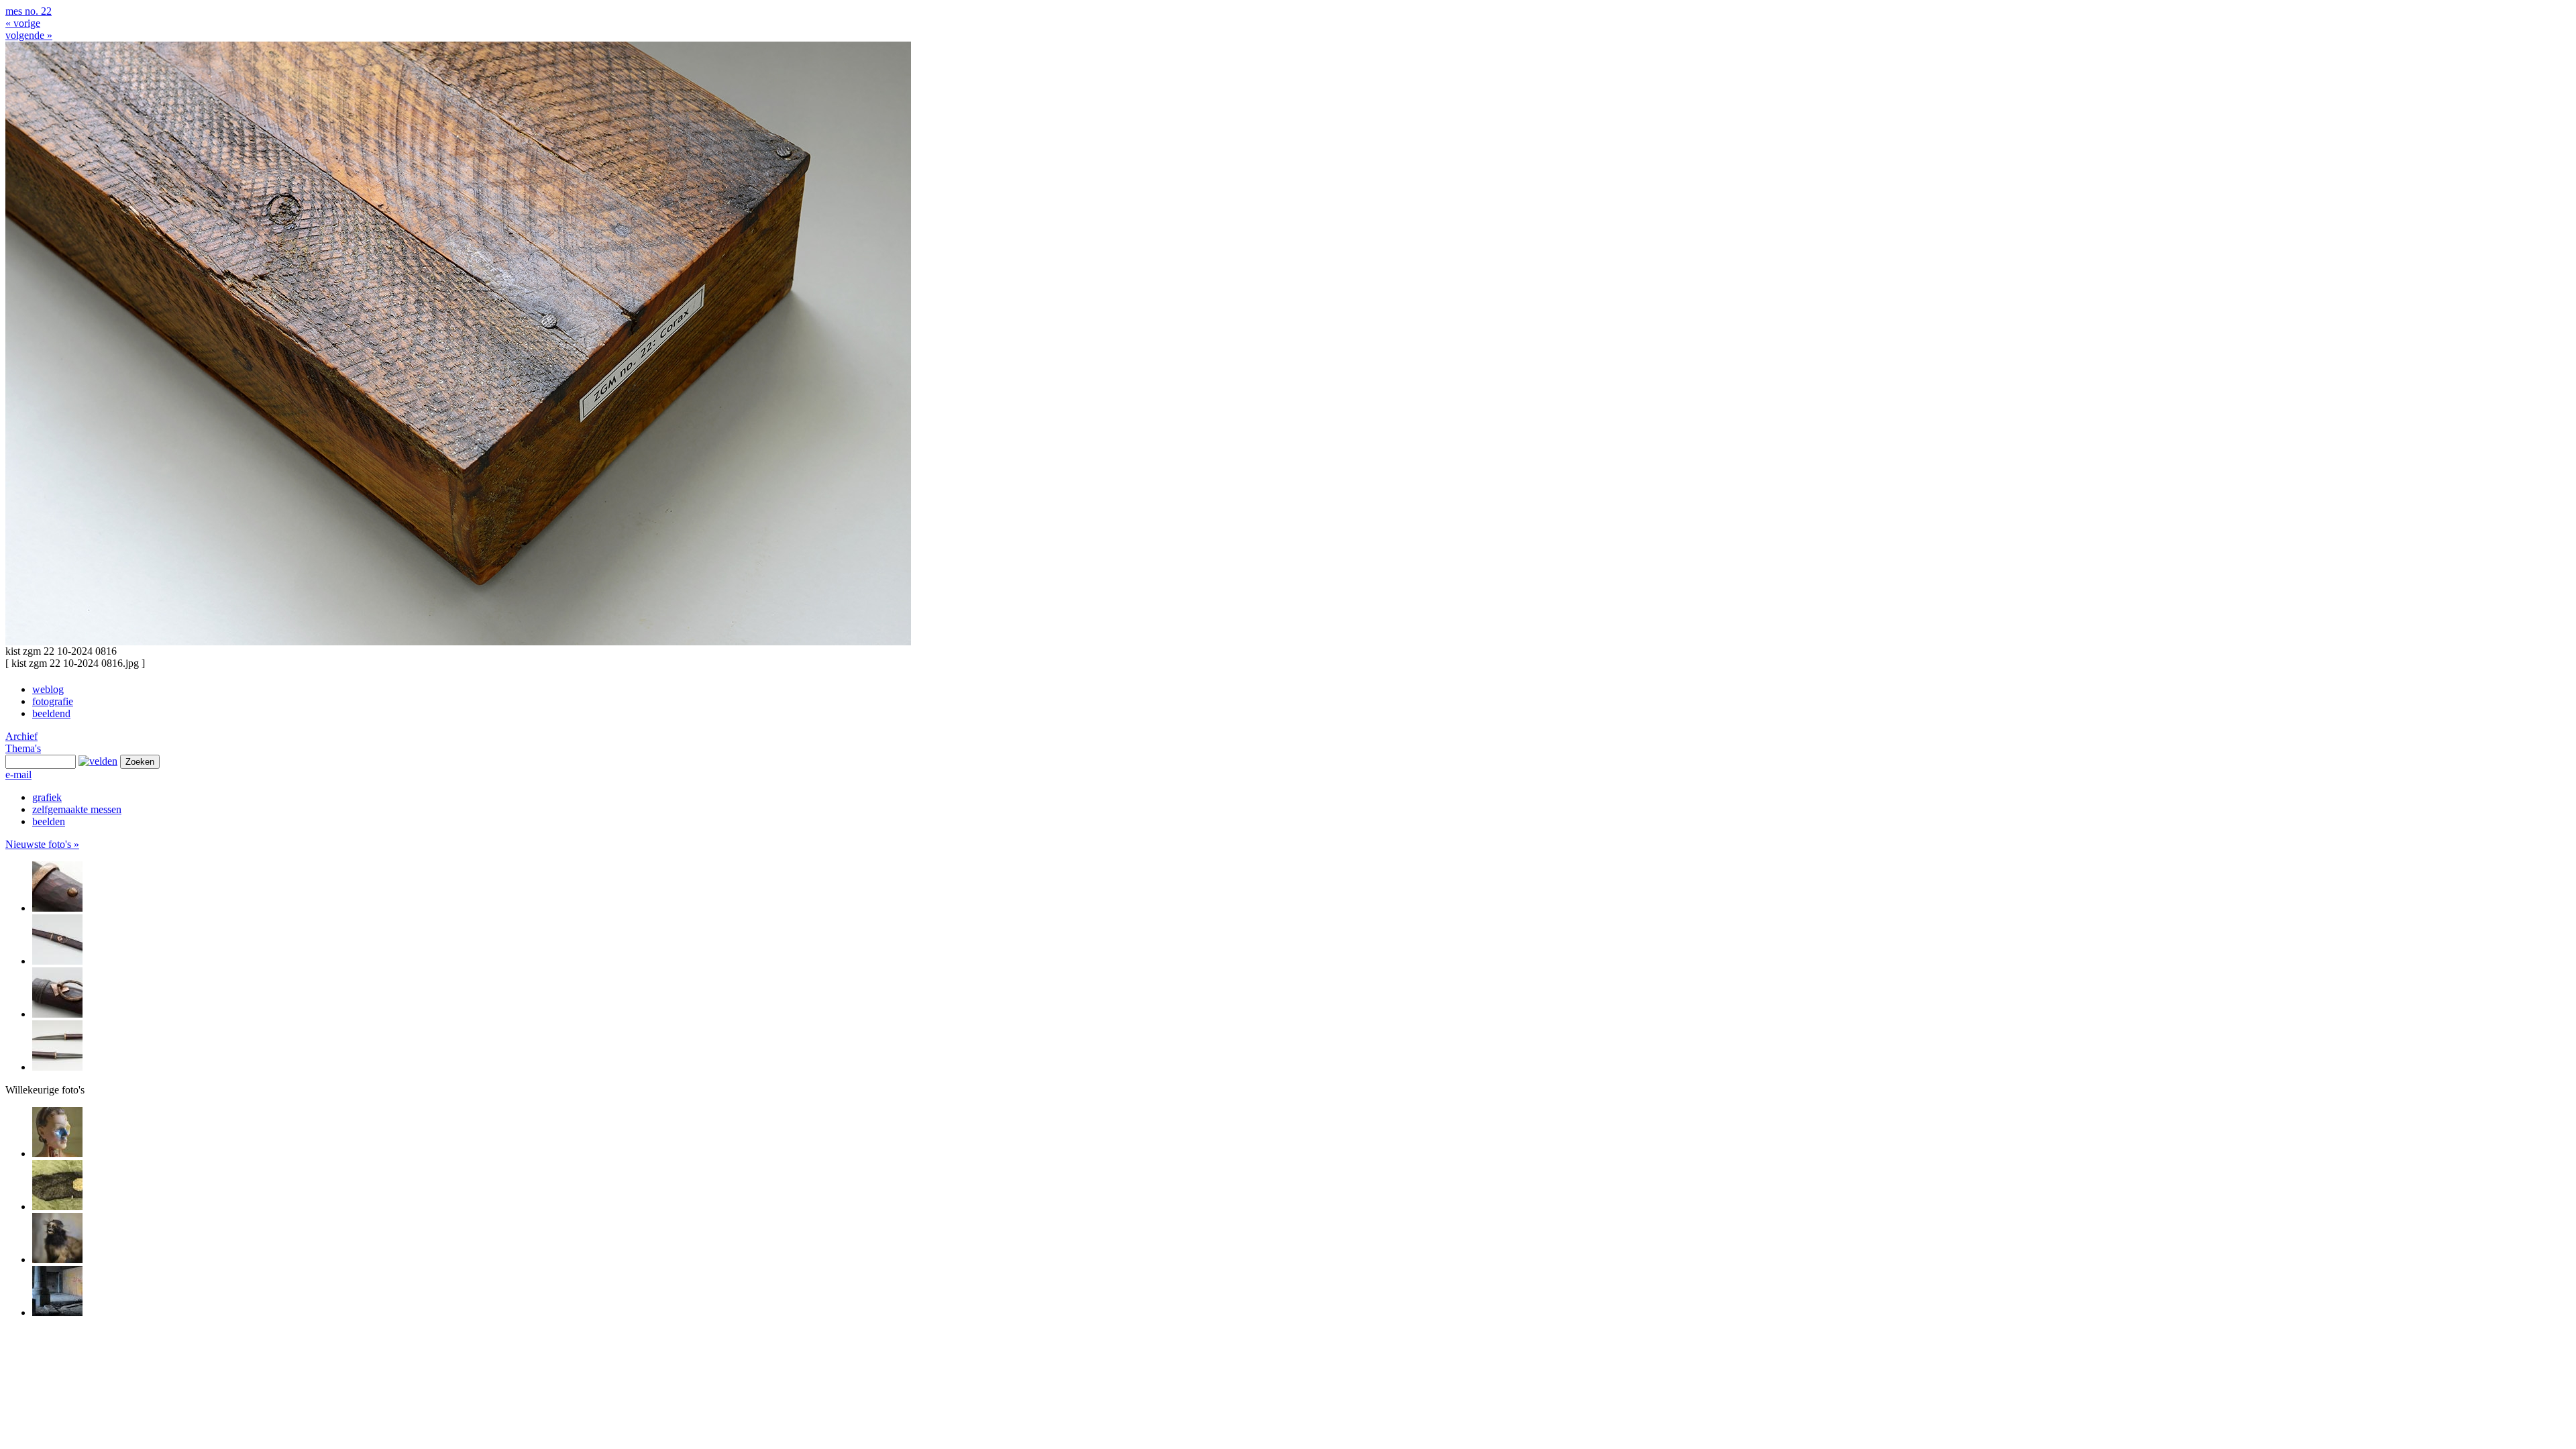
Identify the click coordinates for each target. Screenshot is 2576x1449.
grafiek (47, 797)
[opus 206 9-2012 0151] (57, 1312)
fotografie (53, 701)
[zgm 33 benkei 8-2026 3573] (57, 1014)
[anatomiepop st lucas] (57, 1153)
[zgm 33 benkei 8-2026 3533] (57, 961)
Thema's (23, 748)
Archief (21, 736)
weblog (48, 689)
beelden (49, 821)
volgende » (29, 35)
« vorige (23, 23)
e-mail (18, 774)
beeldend (51, 713)
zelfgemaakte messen (77, 809)
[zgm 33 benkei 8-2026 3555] (57, 908)
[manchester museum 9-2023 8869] (57, 1206)
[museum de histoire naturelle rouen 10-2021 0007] (57, 1259)
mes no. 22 (29, 11)
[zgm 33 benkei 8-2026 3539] (57, 1067)
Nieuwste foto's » (42, 844)
